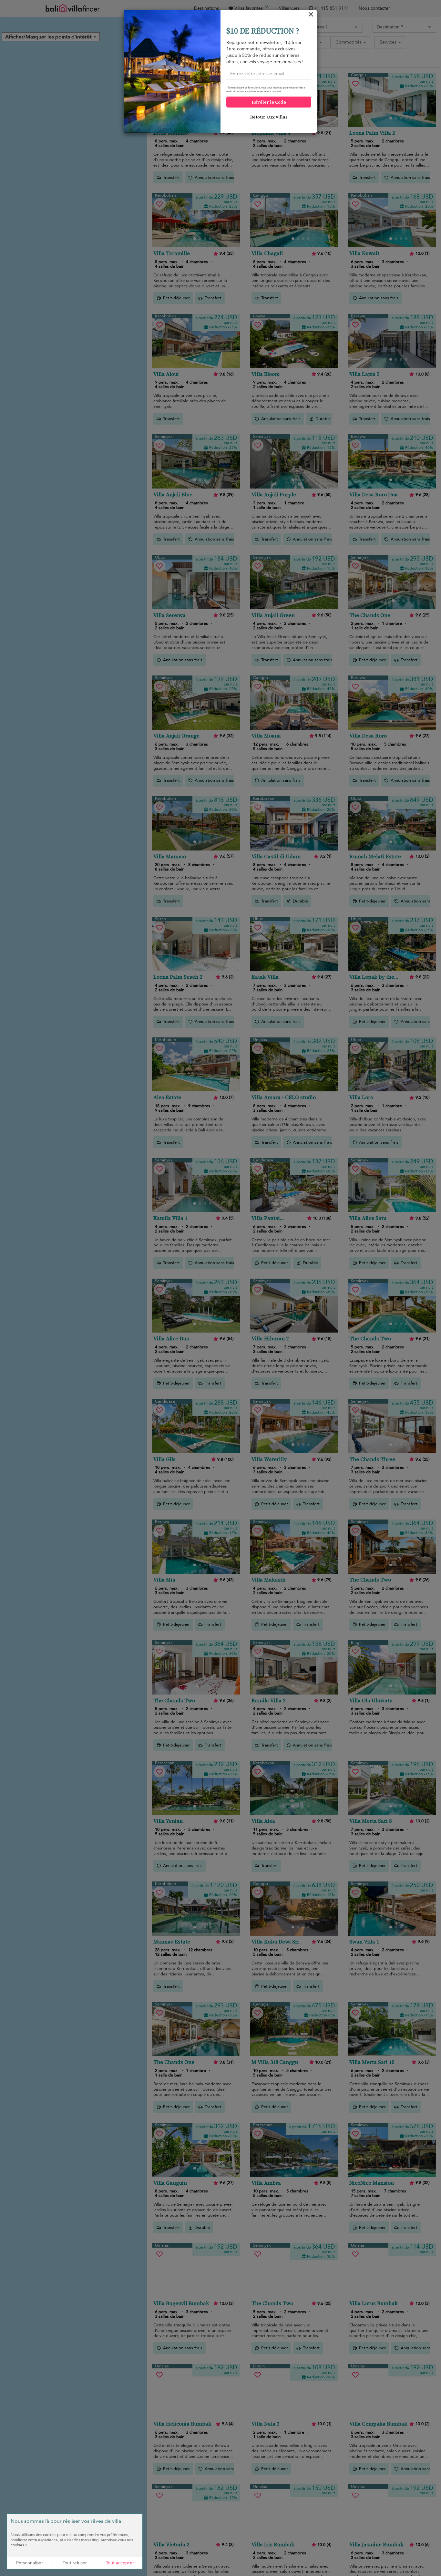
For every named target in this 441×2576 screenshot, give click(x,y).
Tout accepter (120, 2563)
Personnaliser (30, 2563)
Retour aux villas (269, 117)
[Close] (311, 16)
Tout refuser (75, 2563)
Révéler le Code (269, 102)
